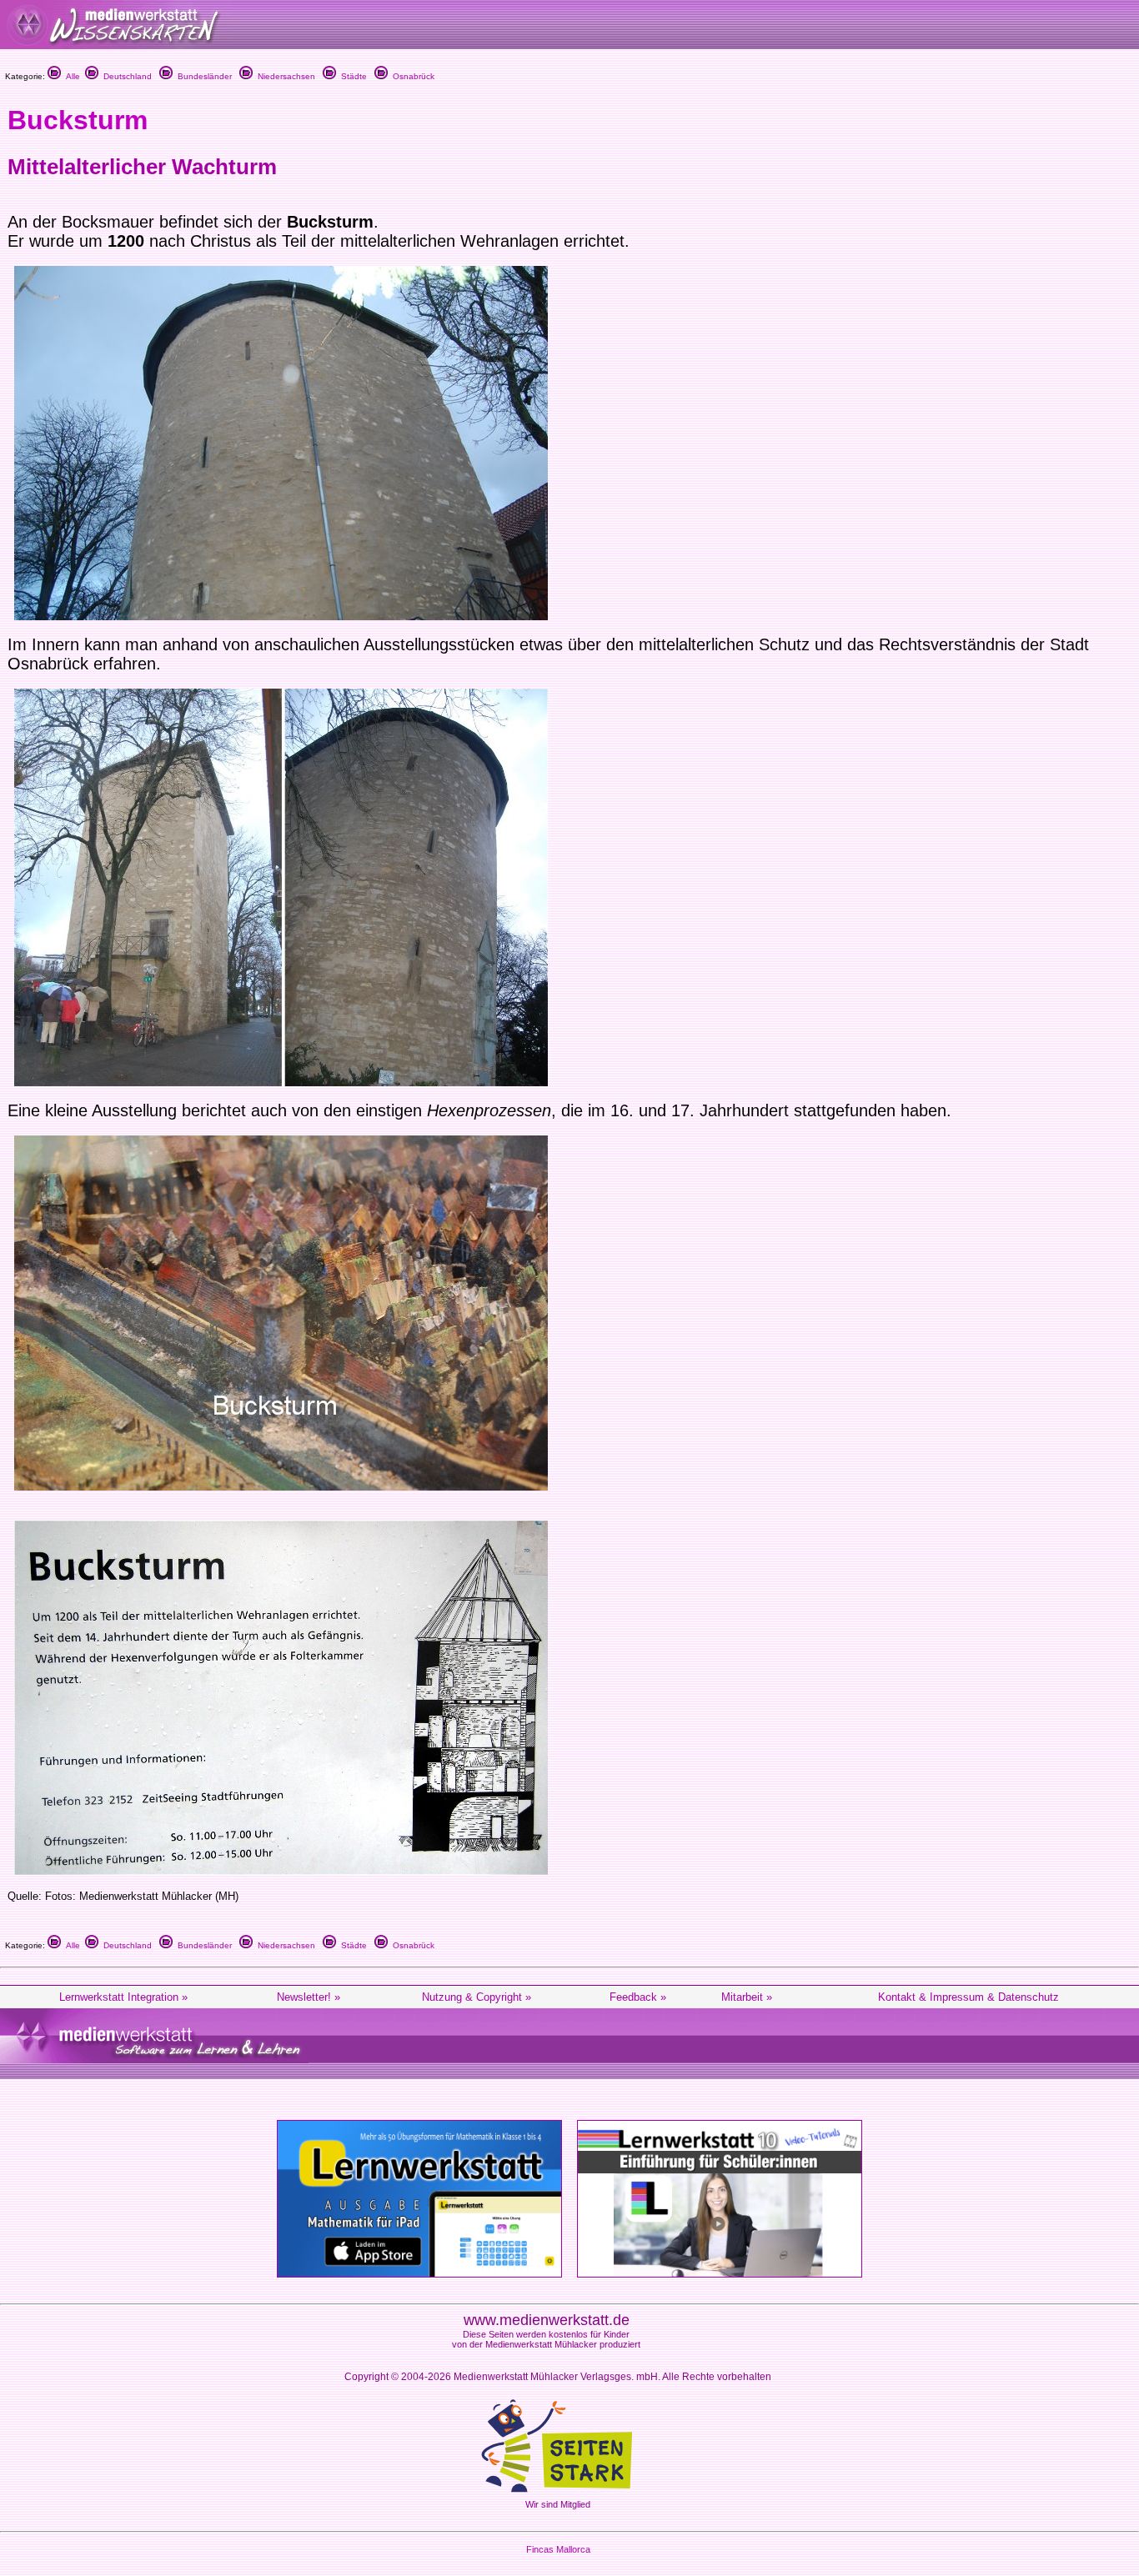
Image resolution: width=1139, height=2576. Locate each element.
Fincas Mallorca (558, 2549)
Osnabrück (411, 76)
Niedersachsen (284, 76)
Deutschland (125, 76)
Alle (70, 76)
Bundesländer (202, 76)
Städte (351, 76)
